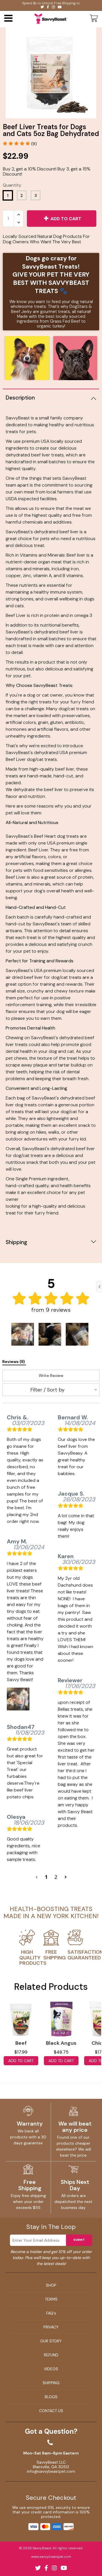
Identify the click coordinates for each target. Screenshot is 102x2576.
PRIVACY (51, 2327)
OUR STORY (51, 2341)
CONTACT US (51, 2411)
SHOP (51, 2285)
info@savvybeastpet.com (51, 2471)
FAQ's (51, 2313)
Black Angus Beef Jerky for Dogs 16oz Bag (61, 2044)
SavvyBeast (42, 2548)
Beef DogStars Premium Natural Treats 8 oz (21, 2044)
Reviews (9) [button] (14, 1362)
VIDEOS (51, 2369)
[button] (20, 144)
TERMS (51, 2299)
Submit (79, 2240)
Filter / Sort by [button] (47, 1390)
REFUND (51, 2355)
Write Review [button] (51, 1375)
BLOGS (51, 2397)
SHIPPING (51, 2383)
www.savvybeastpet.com (51, 2557)
